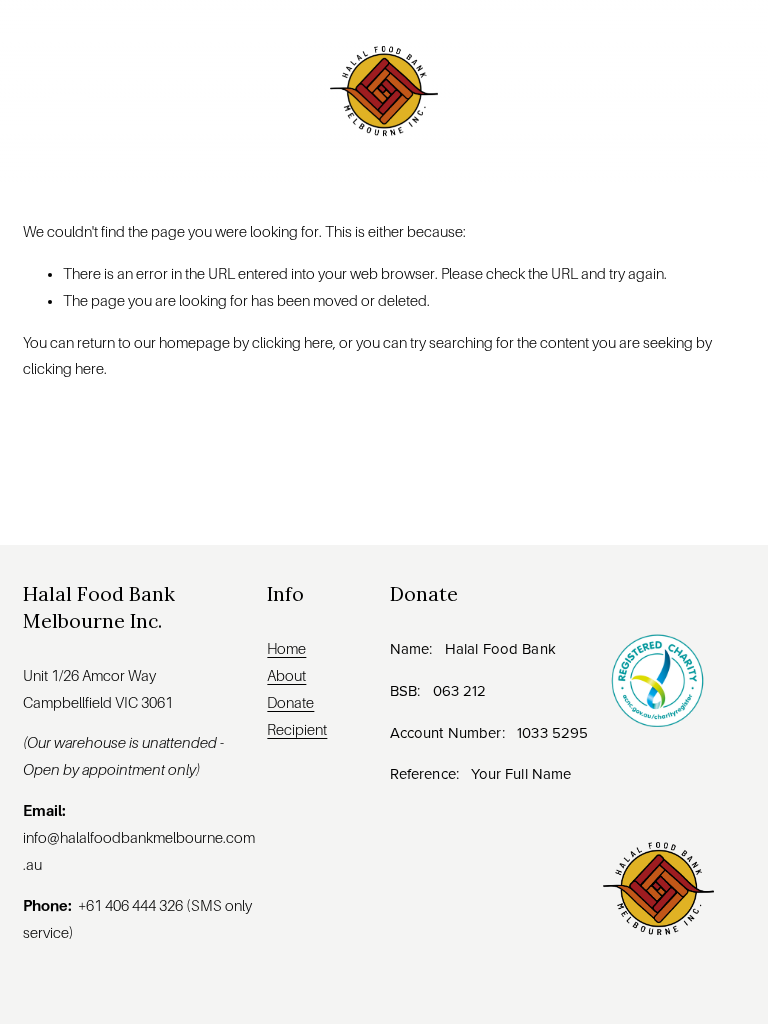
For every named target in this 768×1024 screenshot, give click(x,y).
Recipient (297, 730)
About (286, 676)
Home (286, 649)
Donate (290, 703)
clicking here (292, 343)
